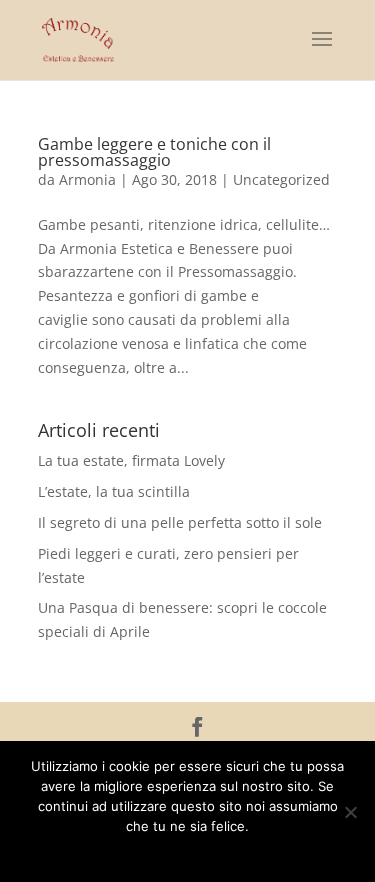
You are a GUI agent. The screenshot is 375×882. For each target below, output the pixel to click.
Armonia (87, 179)
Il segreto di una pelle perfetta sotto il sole (180, 522)
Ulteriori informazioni (201, 852)
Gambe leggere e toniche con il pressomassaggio (154, 152)
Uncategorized (281, 179)
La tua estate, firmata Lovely (131, 460)
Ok (117, 852)
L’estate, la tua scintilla (114, 491)
